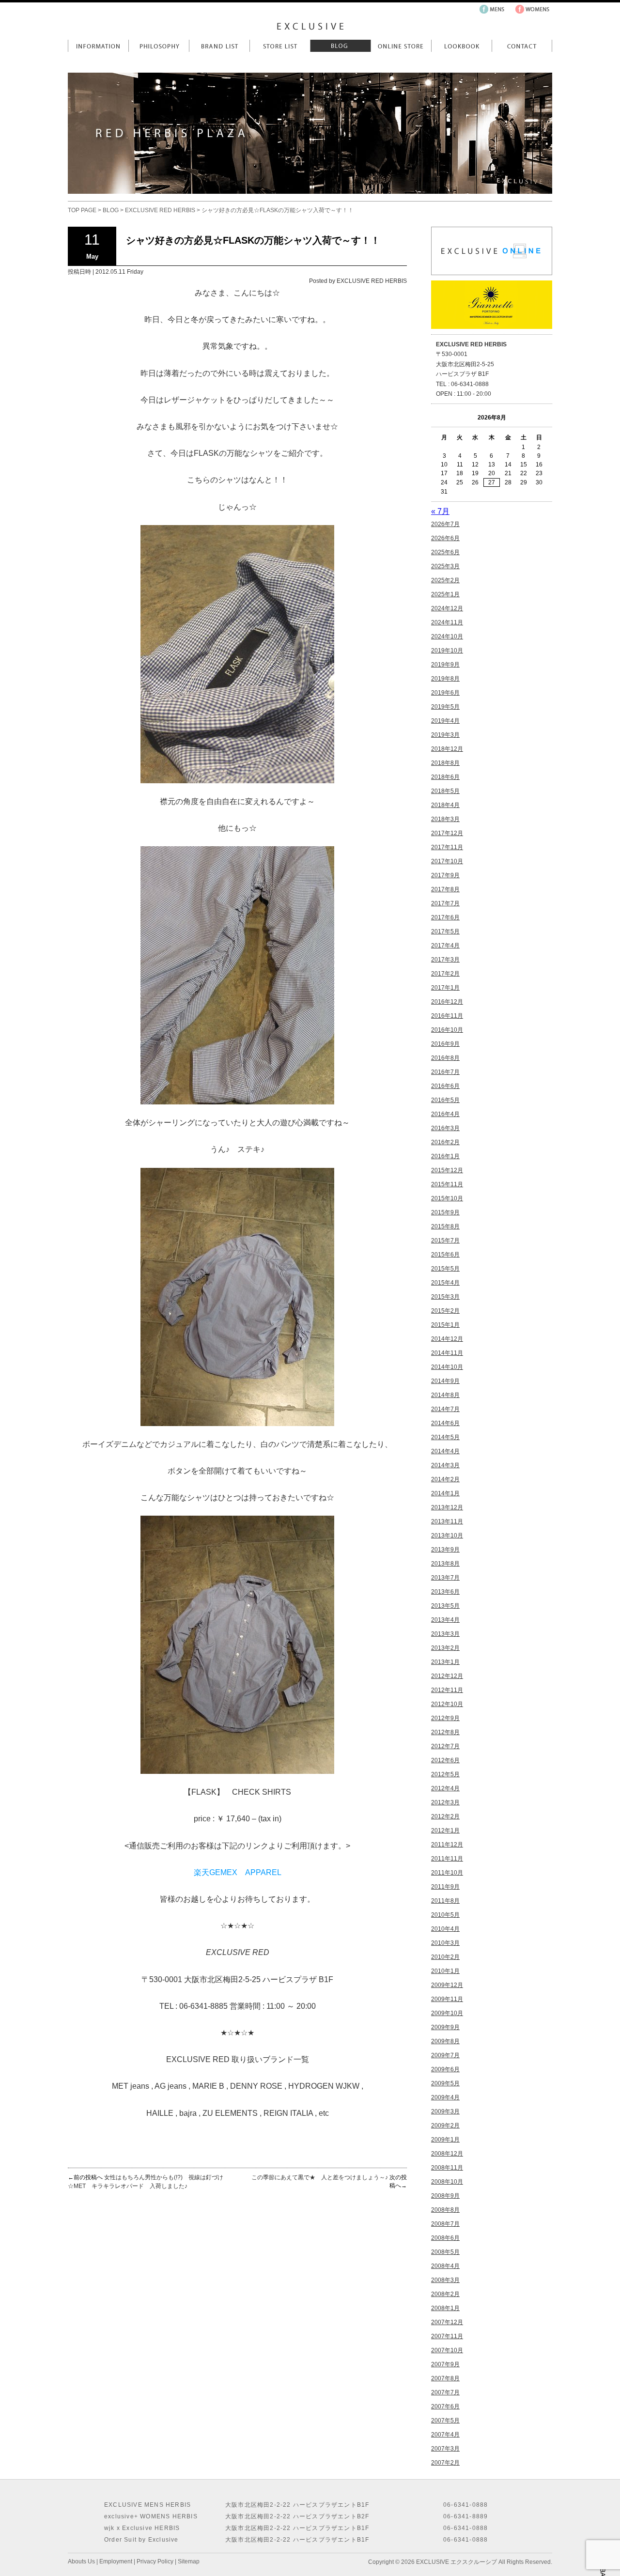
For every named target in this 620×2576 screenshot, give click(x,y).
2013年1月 (445, 1662)
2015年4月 (445, 1283)
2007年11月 (447, 2336)
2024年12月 (447, 608)
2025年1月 (445, 594)
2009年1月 (445, 2140)
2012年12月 (447, 1676)
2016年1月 (445, 1156)
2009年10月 (447, 2013)
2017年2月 (445, 974)
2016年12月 (447, 1002)
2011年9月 (445, 1887)
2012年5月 (445, 1774)
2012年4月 (445, 1788)
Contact (522, 46)
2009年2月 (445, 2126)
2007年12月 (447, 2322)
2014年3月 (445, 1465)
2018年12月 (447, 749)
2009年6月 (445, 2069)
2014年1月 (445, 1493)
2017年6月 (445, 917)
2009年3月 (445, 2111)
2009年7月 (445, 2055)
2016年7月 (445, 1072)
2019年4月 (445, 721)
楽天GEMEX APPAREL (238, 1872)
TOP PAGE (82, 210)
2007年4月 (445, 2435)
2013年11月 (447, 1521)
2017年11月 (447, 847)
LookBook (461, 46)
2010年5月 (445, 1915)
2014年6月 (445, 1423)
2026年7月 (445, 524)
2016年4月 (445, 1114)
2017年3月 (445, 960)
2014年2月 (445, 1479)
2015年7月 (445, 1241)
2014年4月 (445, 1451)
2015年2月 (445, 1311)
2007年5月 (445, 2421)
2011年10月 (447, 1873)
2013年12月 (447, 1507)
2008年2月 (445, 2294)
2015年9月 (445, 1212)
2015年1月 (445, 1325)
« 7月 (440, 511)
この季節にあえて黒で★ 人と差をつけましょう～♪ (320, 2177)
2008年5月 (445, 2252)
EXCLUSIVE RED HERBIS (160, 210)
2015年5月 (445, 1269)
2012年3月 (445, 1802)
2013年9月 (445, 1550)
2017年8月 (445, 889)
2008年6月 (445, 2238)
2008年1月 (445, 2308)
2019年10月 (447, 651)
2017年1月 (445, 988)
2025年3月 (445, 566)
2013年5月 (445, 1606)
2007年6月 (445, 2406)
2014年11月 (447, 1353)
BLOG (111, 210)
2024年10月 (447, 636)
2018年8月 (445, 763)
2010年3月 (445, 1943)
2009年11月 (447, 1999)
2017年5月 (445, 931)
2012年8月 (445, 1732)
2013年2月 (445, 1648)
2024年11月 (447, 622)
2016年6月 (445, 1086)
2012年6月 (445, 1760)
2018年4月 (445, 805)
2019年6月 (445, 693)
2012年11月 (447, 1690)
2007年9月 (445, 2364)
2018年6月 (445, 777)
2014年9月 (445, 1381)
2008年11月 (447, 2168)
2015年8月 (445, 1226)
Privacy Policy (155, 2561)
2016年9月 (445, 1044)
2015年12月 (447, 1170)
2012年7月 (445, 1746)
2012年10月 (447, 1704)
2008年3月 (445, 2280)
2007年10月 (447, 2350)
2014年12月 (447, 1339)
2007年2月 (445, 2463)
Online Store (401, 46)
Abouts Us (81, 2561)
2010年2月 (445, 1957)
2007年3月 (445, 2449)
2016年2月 (445, 1142)
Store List (280, 46)
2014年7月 (445, 1409)
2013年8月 (445, 1564)
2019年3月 (445, 735)
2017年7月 (445, 903)
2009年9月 (445, 2027)
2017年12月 (447, 833)
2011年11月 (447, 1859)
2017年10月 (447, 861)
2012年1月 (445, 1831)
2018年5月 (445, 791)
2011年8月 (445, 1901)
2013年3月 (445, 1634)
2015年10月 (447, 1198)
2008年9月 (445, 2196)
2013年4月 (445, 1620)
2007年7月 (445, 2392)
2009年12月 (447, 1985)
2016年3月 (445, 1128)
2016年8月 (445, 1058)
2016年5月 (445, 1100)
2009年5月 (445, 2083)
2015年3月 (445, 1297)
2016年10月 (447, 1030)
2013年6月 (445, 1592)
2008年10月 (447, 2182)
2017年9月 (445, 875)
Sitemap (189, 2561)
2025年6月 (445, 552)
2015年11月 (447, 1184)
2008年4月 (445, 2266)
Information (98, 46)
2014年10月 (447, 1367)
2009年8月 (445, 2041)
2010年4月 (445, 1929)
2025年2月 (445, 580)
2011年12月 (447, 1845)
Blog (340, 46)
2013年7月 (445, 1578)
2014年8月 (445, 1395)
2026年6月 (445, 538)
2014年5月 (445, 1437)
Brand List (219, 46)
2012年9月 (445, 1718)
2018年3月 (445, 819)
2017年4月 (445, 946)
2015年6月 (445, 1255)
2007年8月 (445, 2378)
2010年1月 (445, 1971)
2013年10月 (447, 1536)
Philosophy (159, 46)
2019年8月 (445, 679)
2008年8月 (445, 2210)
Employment (116, 2561)
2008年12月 (447, 2154)
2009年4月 (445, 2097)
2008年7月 (445, 2224)
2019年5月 (445, 707)
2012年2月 (445, 1816)
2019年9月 (445, 665)
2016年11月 (447, 1016)
